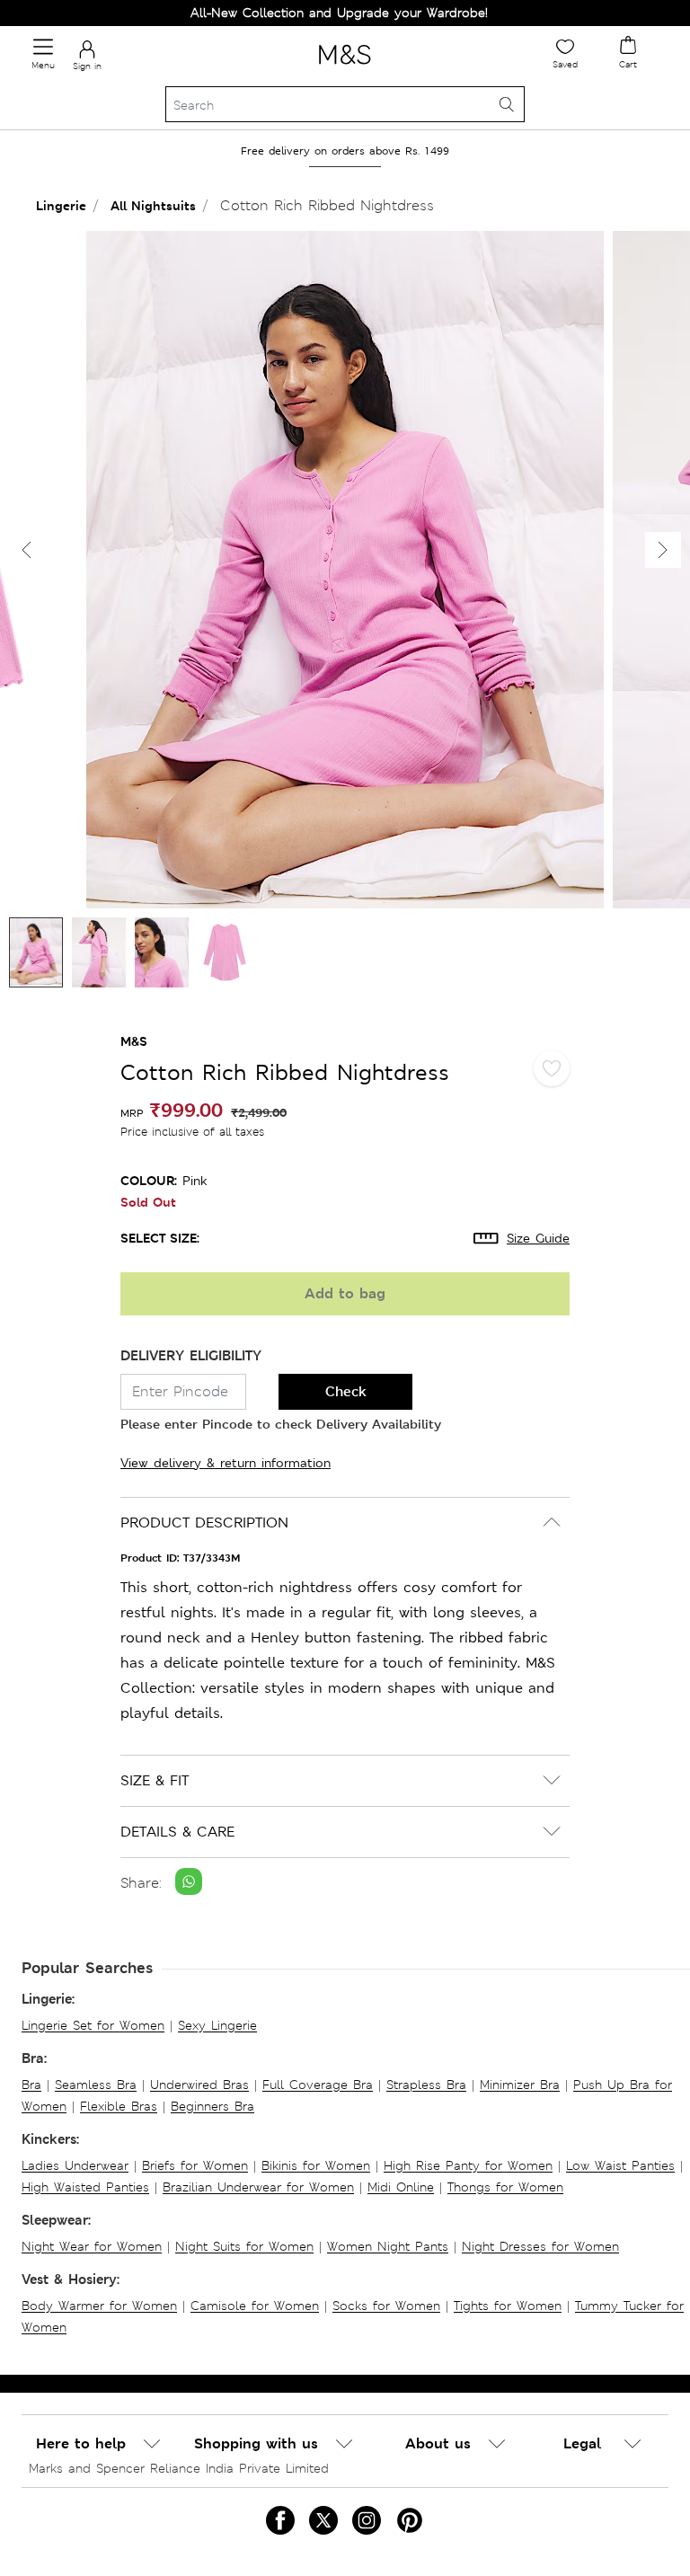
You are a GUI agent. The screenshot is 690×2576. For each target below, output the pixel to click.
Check (346, 1391)
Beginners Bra (212, 2106)
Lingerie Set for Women (93, 2025)
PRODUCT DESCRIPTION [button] (204, 1523)
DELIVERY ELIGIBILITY (191, 1355)
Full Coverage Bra (318, 2085)
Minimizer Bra (520, 2085)
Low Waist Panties (620, 2165)
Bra (31, 2085)
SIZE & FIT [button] (155, 1780)
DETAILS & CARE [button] (177, 1832)
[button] (663, 550)
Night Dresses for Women (540, 2246)
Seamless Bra (96, 2085)
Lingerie (61, 205)
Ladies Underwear (75, 2165)
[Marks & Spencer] (345, 67)
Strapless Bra (426, 2085)
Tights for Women (508, 2306)
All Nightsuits (153, 205)
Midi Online (401, 2187)
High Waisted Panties (85, 2187)
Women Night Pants (388, 2246)
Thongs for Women (505, 2187)
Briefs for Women (195, 2165)
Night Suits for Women (244, 2246)
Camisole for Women (255, 2306)
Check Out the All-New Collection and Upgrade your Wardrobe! (265, 13)
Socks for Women (386, 2306)
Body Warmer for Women (99, 2306)
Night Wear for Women (92, 2246)
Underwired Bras (199, 2085)
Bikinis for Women (316, 2165)
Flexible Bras (119, 2106)
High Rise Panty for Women (468, 2165)
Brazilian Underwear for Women (258, 2187)
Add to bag (345, 1293)
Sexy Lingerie (217, 2025)
